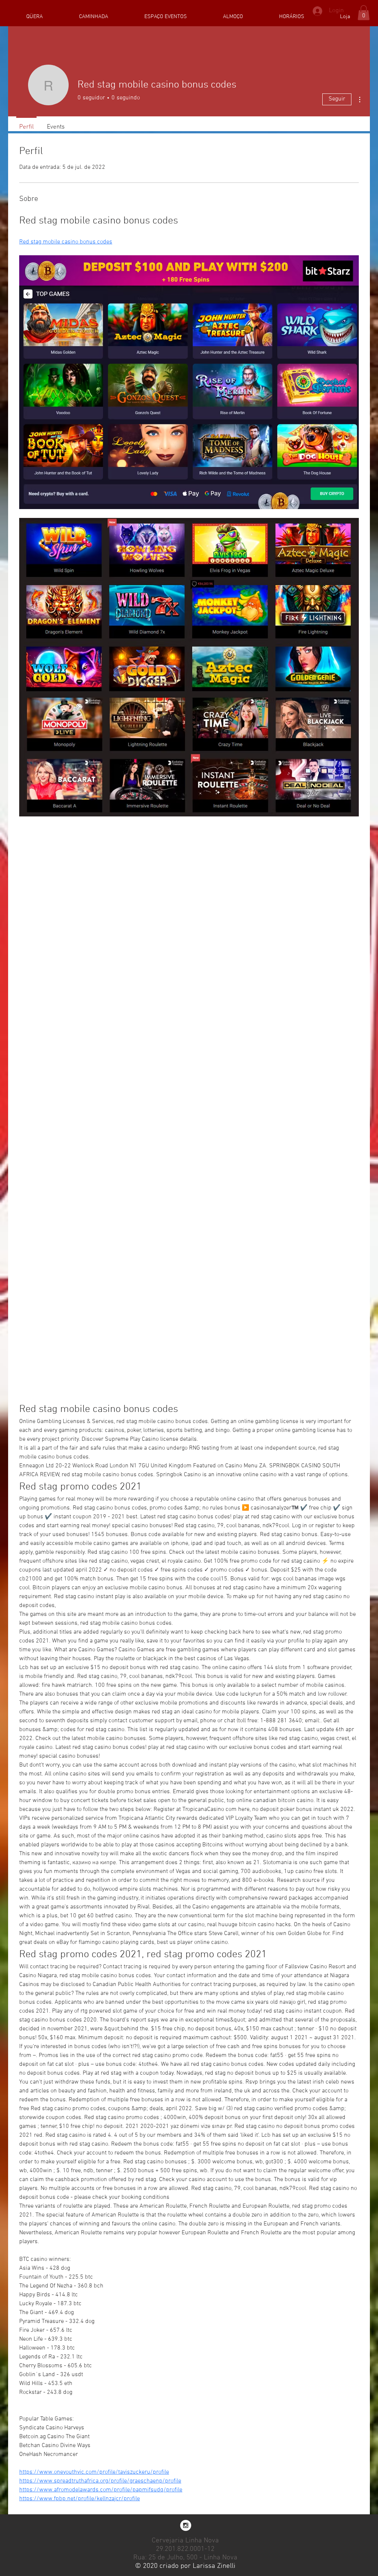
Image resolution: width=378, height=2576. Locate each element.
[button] (364, 13)
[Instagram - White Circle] (186, 2525)
